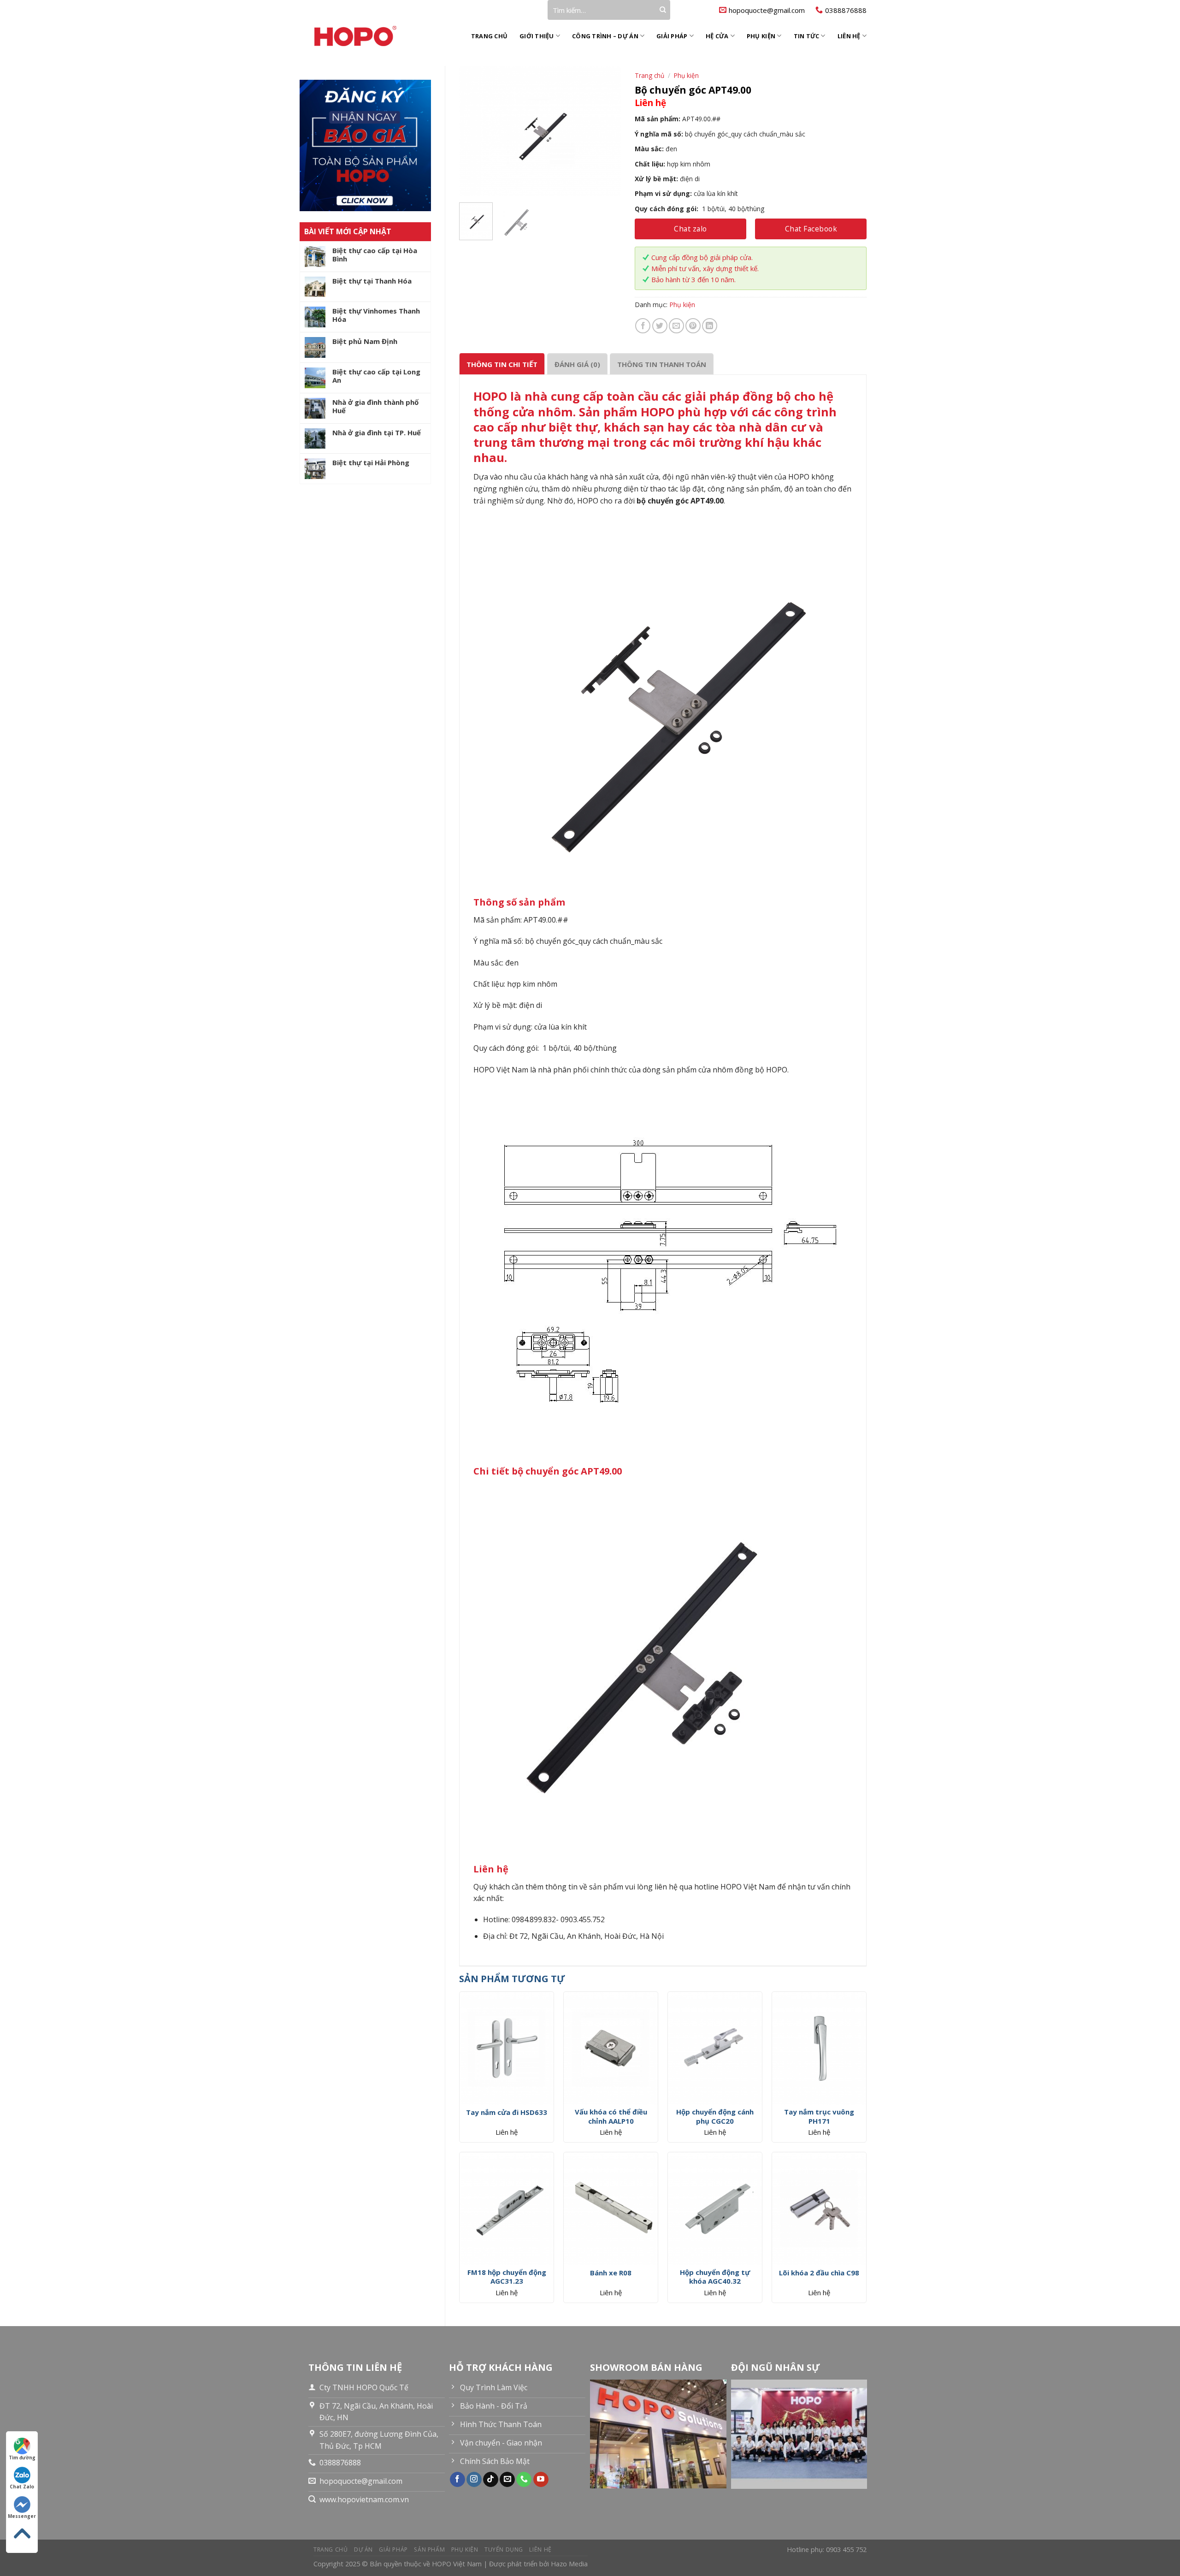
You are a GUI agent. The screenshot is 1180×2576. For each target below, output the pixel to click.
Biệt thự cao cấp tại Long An (376, 376)
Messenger (22, 2516)
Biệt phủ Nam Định (365, 341)
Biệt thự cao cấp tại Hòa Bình (375, 255)
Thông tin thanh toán (662, 364)
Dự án (363, 2549)
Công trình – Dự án (605, 36)
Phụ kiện (761, 36)
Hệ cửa (717, 36)
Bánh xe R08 (611, 2273)
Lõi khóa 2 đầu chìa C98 (819, 2273)
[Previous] (474, 130)
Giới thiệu (537, 36)
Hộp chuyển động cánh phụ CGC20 (715, 2117)
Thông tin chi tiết (502, 364)
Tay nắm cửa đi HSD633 (507, 2112)
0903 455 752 (846, 2549)
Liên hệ (849, 36)
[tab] (502, 364)
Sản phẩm (429, 2549)
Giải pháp (393, 2549)
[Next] (606, 130)
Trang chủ (489, 36)
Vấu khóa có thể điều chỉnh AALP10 (611, 2117)
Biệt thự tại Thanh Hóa (372, 281)
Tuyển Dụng (504, 2549)
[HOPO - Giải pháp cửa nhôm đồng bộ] (365, 36)
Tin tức (807, 36)
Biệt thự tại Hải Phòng (371, 462)
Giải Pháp (672, 36)
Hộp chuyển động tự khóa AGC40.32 (715, 2277)
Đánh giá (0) (577, 364)
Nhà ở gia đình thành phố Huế (375, 406)
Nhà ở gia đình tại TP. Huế (377, 432)
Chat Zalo (22, 2487)
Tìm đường (22, 2458)
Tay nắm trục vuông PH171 (819, 2117)
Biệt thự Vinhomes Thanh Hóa (376, 315)
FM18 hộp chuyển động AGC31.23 (507, 2277)
